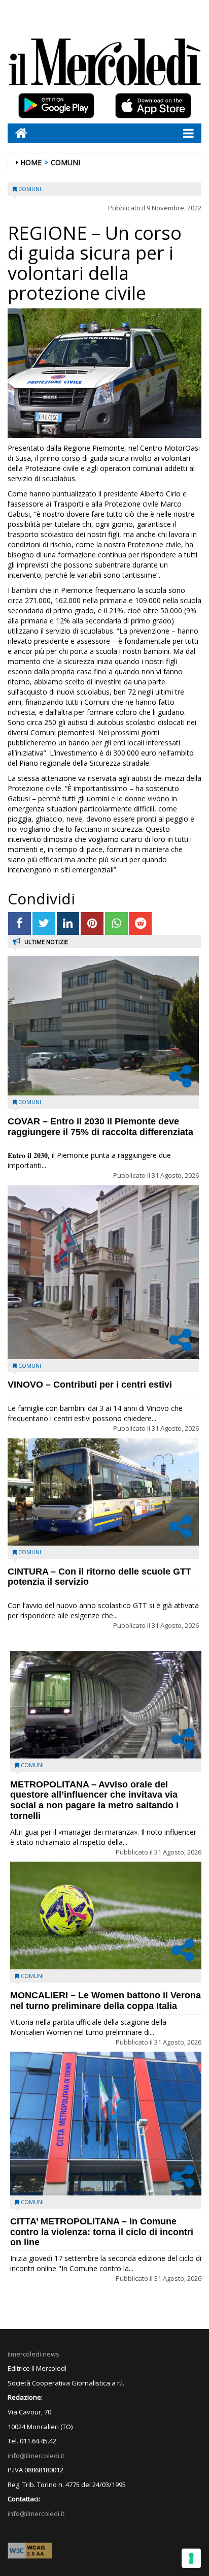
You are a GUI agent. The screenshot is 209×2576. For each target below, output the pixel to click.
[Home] (18, 133)
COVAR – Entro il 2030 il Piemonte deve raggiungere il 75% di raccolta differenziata (100, 1127)
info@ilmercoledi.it (36, 2514)
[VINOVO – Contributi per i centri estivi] (103, 1272)
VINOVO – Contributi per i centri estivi (90, 1385)
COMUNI (65, 162)
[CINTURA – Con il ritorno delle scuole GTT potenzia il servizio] (103, 1492)
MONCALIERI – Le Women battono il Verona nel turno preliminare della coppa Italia (106, 2001)
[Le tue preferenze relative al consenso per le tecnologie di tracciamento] (191, 2558)
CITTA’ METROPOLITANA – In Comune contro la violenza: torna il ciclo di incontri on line (102, 2232)
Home (31, 162)
